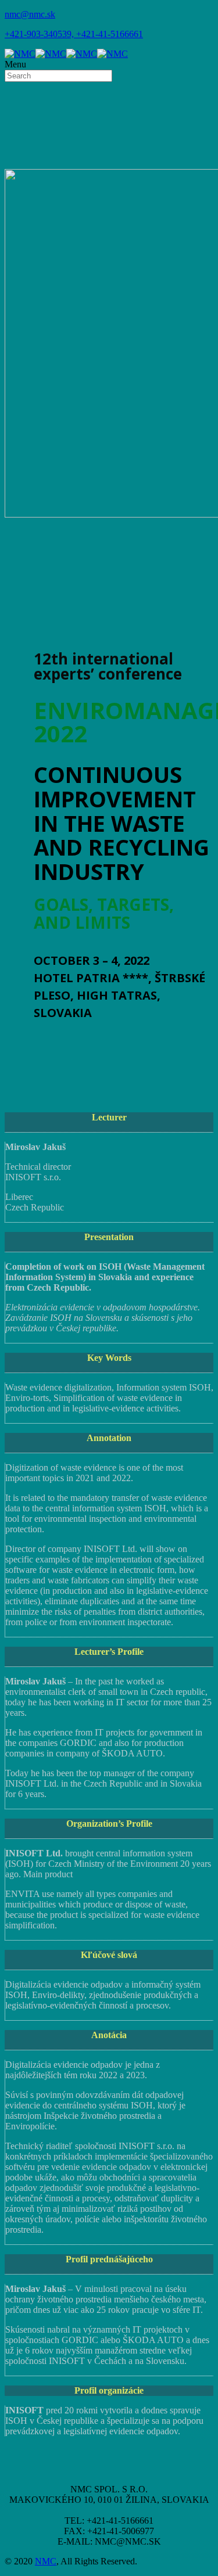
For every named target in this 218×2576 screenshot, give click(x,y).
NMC (46, 2561)
